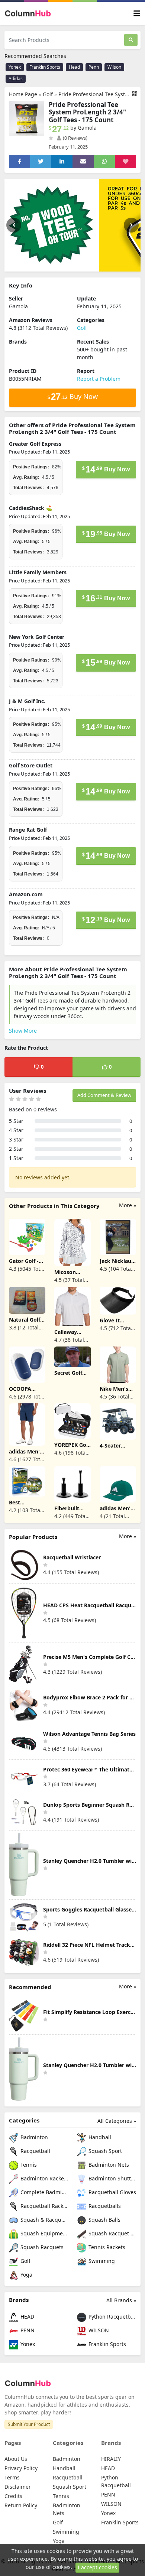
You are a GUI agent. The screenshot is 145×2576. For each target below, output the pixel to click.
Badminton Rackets (43, 2179)
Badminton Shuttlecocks (112, 2179)
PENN (27, 2331)
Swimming (101, 2261)
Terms (12, 2477)
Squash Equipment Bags (43, 2234)
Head (74, 67)
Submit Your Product (29, 2424)
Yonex (15, 67)
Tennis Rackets (106, 2247)
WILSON (98, 2331)
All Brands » (121, 2300)
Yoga (26, 2275)
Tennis (28, 2165)
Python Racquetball (112, 2317)
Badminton (33, 2138)
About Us (16, 2459)
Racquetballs (104, 2206)
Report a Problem (99, 379)
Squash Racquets (41, 2247)
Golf (48, 94)
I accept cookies (97, 2567)
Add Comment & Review (104, 1095)
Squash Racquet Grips (112, 2234)
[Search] (131, 40)
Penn (94, 67)
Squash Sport (104, 2151)
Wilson (114, 67)
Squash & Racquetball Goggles (43, 2220)
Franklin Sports (45, 67)
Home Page (23, 94)
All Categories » (117, 2121)
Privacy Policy (21, 2468)
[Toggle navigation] (137, 14)
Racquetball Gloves (112, 2192)
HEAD (27, 2317)
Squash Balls (104, 2220)
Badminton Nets (108, 2165)
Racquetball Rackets (43, 2206)
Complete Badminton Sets (43, 2192)
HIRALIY (111, 2459)
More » (128, 1205)
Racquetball (35, 2151)
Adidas (16, 79)
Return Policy (21, 2505)
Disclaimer (18, 2487)
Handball (99, 2138)
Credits (13, 2496)
